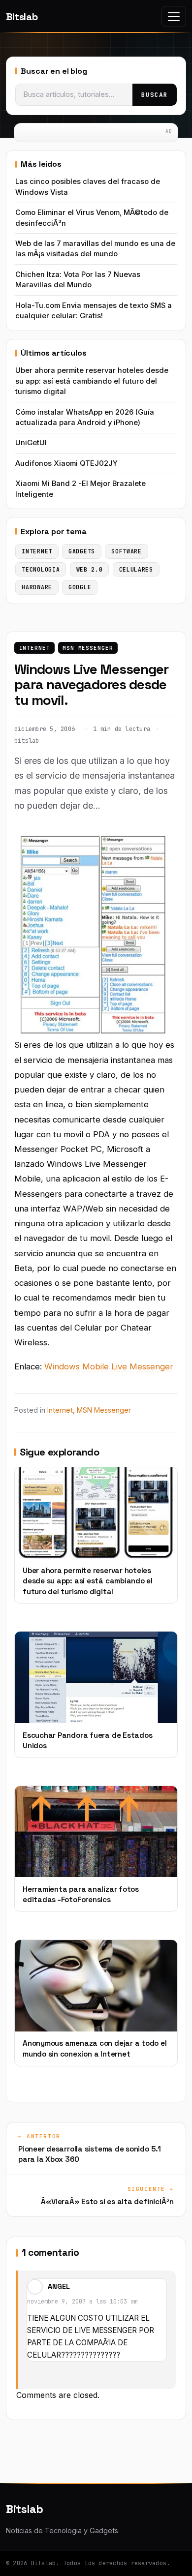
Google (80, 587)
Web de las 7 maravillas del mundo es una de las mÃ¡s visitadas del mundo (95, 249)
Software (127, 551)
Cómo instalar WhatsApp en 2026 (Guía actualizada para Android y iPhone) (85, 417)
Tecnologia (41, 569)
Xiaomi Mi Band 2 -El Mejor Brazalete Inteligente (80, 489)
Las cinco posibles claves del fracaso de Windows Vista (88, 187)
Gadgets (82, 551)
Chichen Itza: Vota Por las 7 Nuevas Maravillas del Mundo (78, 280)
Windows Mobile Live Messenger (109, 1366)
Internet (35, 648)
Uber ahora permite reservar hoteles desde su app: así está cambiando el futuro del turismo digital (92, 381)
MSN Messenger (88, 648)
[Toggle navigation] (174, 16)
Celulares (136, 569)
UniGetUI (31, 443)
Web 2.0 (90, 569)
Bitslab (22, 17)
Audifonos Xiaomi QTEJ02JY (66, 463)
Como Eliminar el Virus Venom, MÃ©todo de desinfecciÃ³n (92, 218)
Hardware (37, 587)
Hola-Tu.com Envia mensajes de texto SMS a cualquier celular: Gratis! (94, 311)
